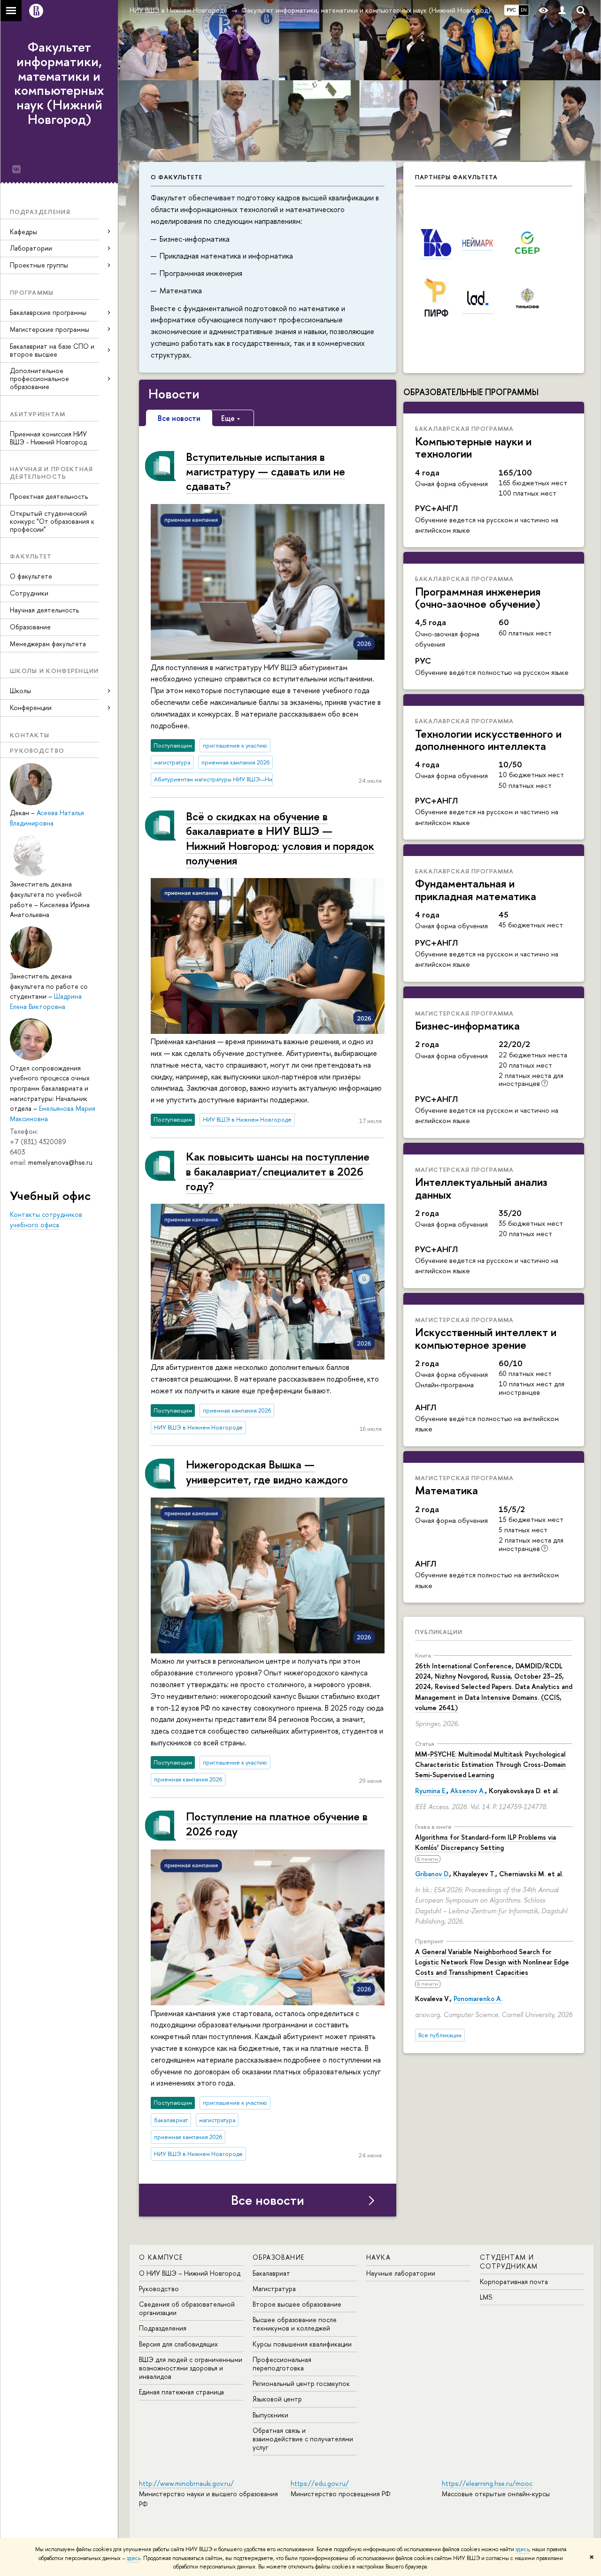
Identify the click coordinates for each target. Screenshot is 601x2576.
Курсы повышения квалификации (302, 2344)
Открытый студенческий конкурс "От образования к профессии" (52, 521)
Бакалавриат (271, 2273)
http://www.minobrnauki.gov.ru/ (186, 2483)
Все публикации (440, 2035)
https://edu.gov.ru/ (320, 2483)
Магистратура (274, 2289)
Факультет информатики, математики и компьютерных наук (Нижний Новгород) (59, 83)
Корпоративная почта (514, 2282)
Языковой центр (277, 2399)
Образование (30, 627)
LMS (486, 2297)
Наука (378, 2257)
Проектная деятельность (49, 496)
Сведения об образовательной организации (187, 2308)
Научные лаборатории (401, 2273)
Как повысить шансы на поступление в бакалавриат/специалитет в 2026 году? (278, 1171)
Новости (174, 394)
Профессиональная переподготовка (282, 2364)
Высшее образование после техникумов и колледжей (295, 2324)
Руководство (159, 2289)
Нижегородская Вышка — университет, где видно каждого (267, 1471)
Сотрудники (29, 593)
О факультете (31, 576)
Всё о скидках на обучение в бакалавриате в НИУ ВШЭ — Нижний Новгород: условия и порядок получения (280, 838)
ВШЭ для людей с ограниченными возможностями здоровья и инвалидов (191, 2368)
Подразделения (163, 2328)
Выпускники (270, 2415)
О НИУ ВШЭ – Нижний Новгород (190, 2273)
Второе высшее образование (297, 2304)
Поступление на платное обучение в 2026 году (277, 1823)
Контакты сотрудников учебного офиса (46, 1219)
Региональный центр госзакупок (301, 2383)
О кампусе (161, 2257)
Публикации (439, 1632)
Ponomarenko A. (478, 1999)
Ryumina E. (431, 1791)
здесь (522, 2549)
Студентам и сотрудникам (509, 2261)
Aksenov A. (468, 1791)
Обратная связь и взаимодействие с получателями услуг (303, 2439)
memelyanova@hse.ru (60, 1162)
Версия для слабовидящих (178, 2344)
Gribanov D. (432, 1874)
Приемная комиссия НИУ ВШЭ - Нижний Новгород (48, 438)
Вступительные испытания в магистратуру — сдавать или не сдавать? (266, 471)
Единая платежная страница (181, 2392)
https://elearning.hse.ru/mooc (487, 2483)
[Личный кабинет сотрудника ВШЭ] (562, 11)
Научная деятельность (44, 610)
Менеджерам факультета (48, 644)
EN (524, 10)
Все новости (268, 2200)
